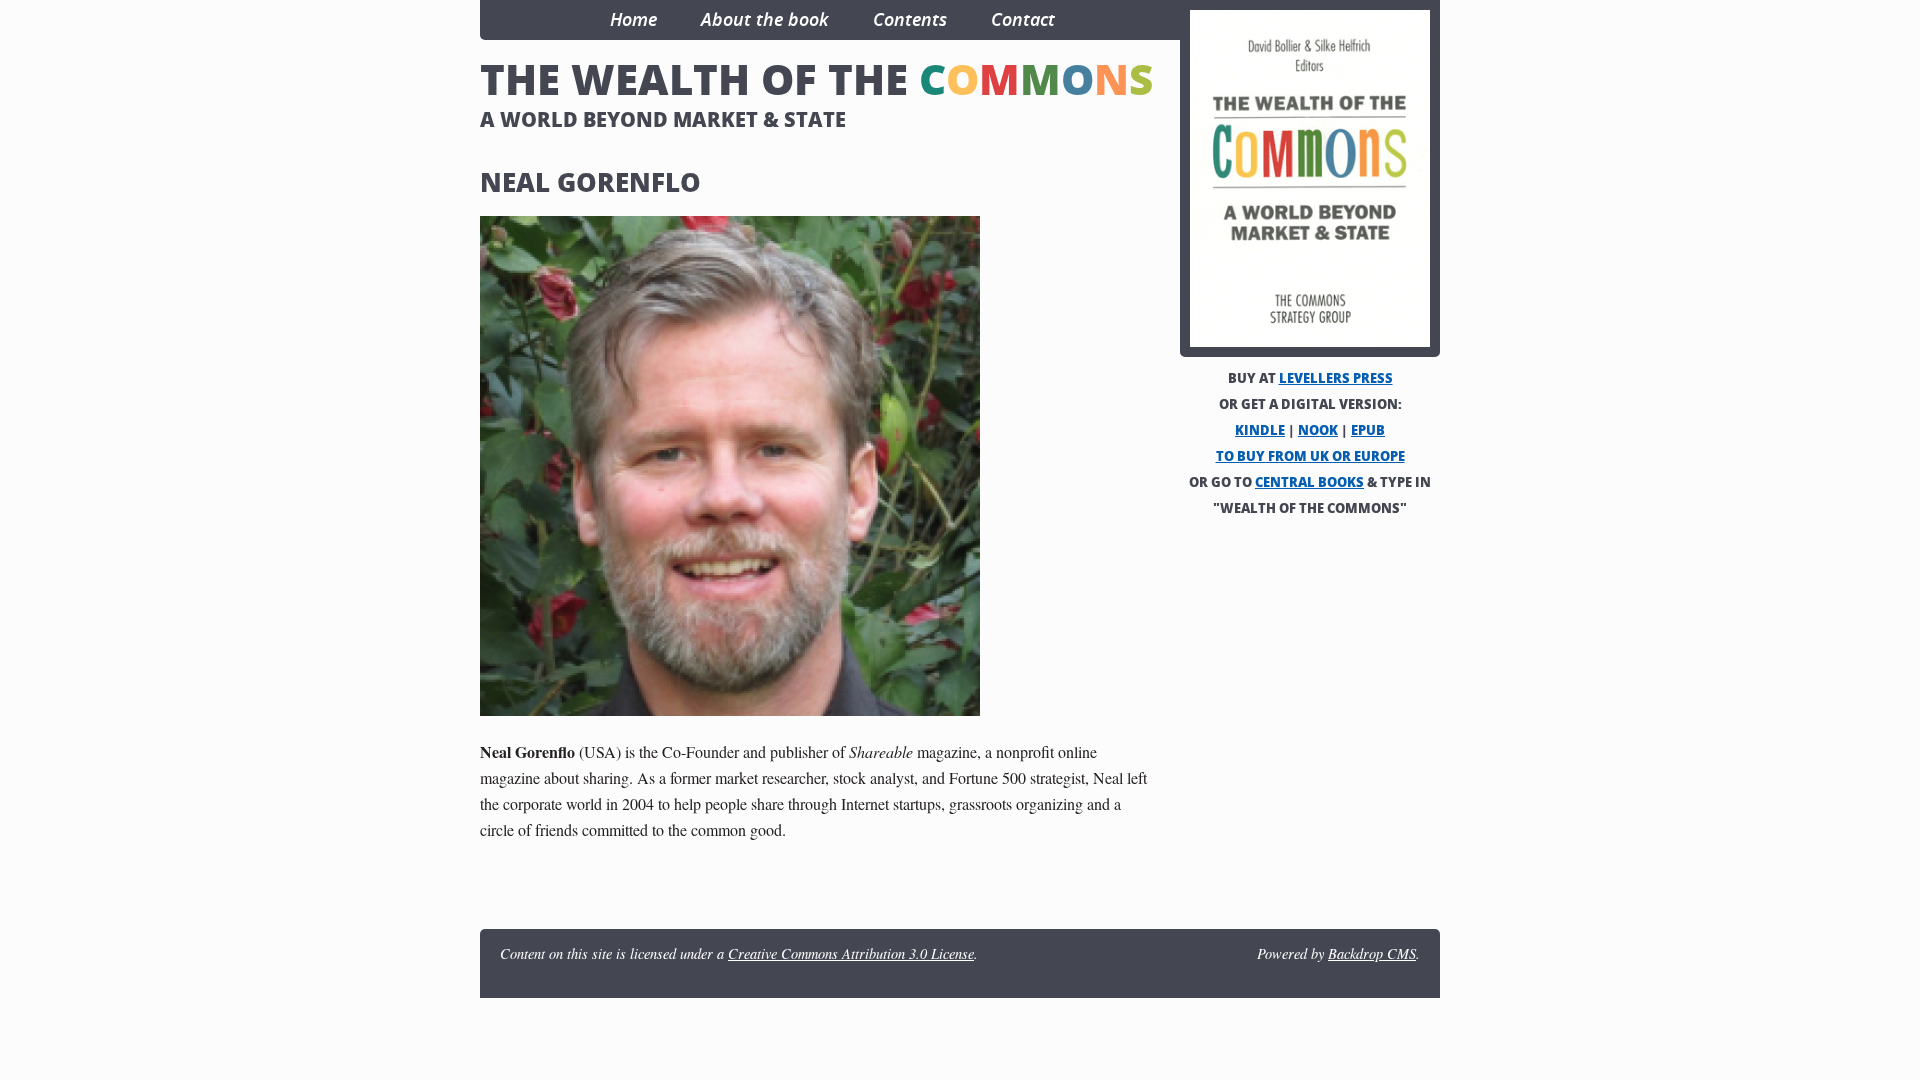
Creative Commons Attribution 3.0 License (851, 953)
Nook (1318, 430)
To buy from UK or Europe (1310, 456)
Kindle (1260, 430)
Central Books (1309, 482)
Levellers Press (1336, 378)
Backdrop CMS (1372, 953)
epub (1368, 430)
